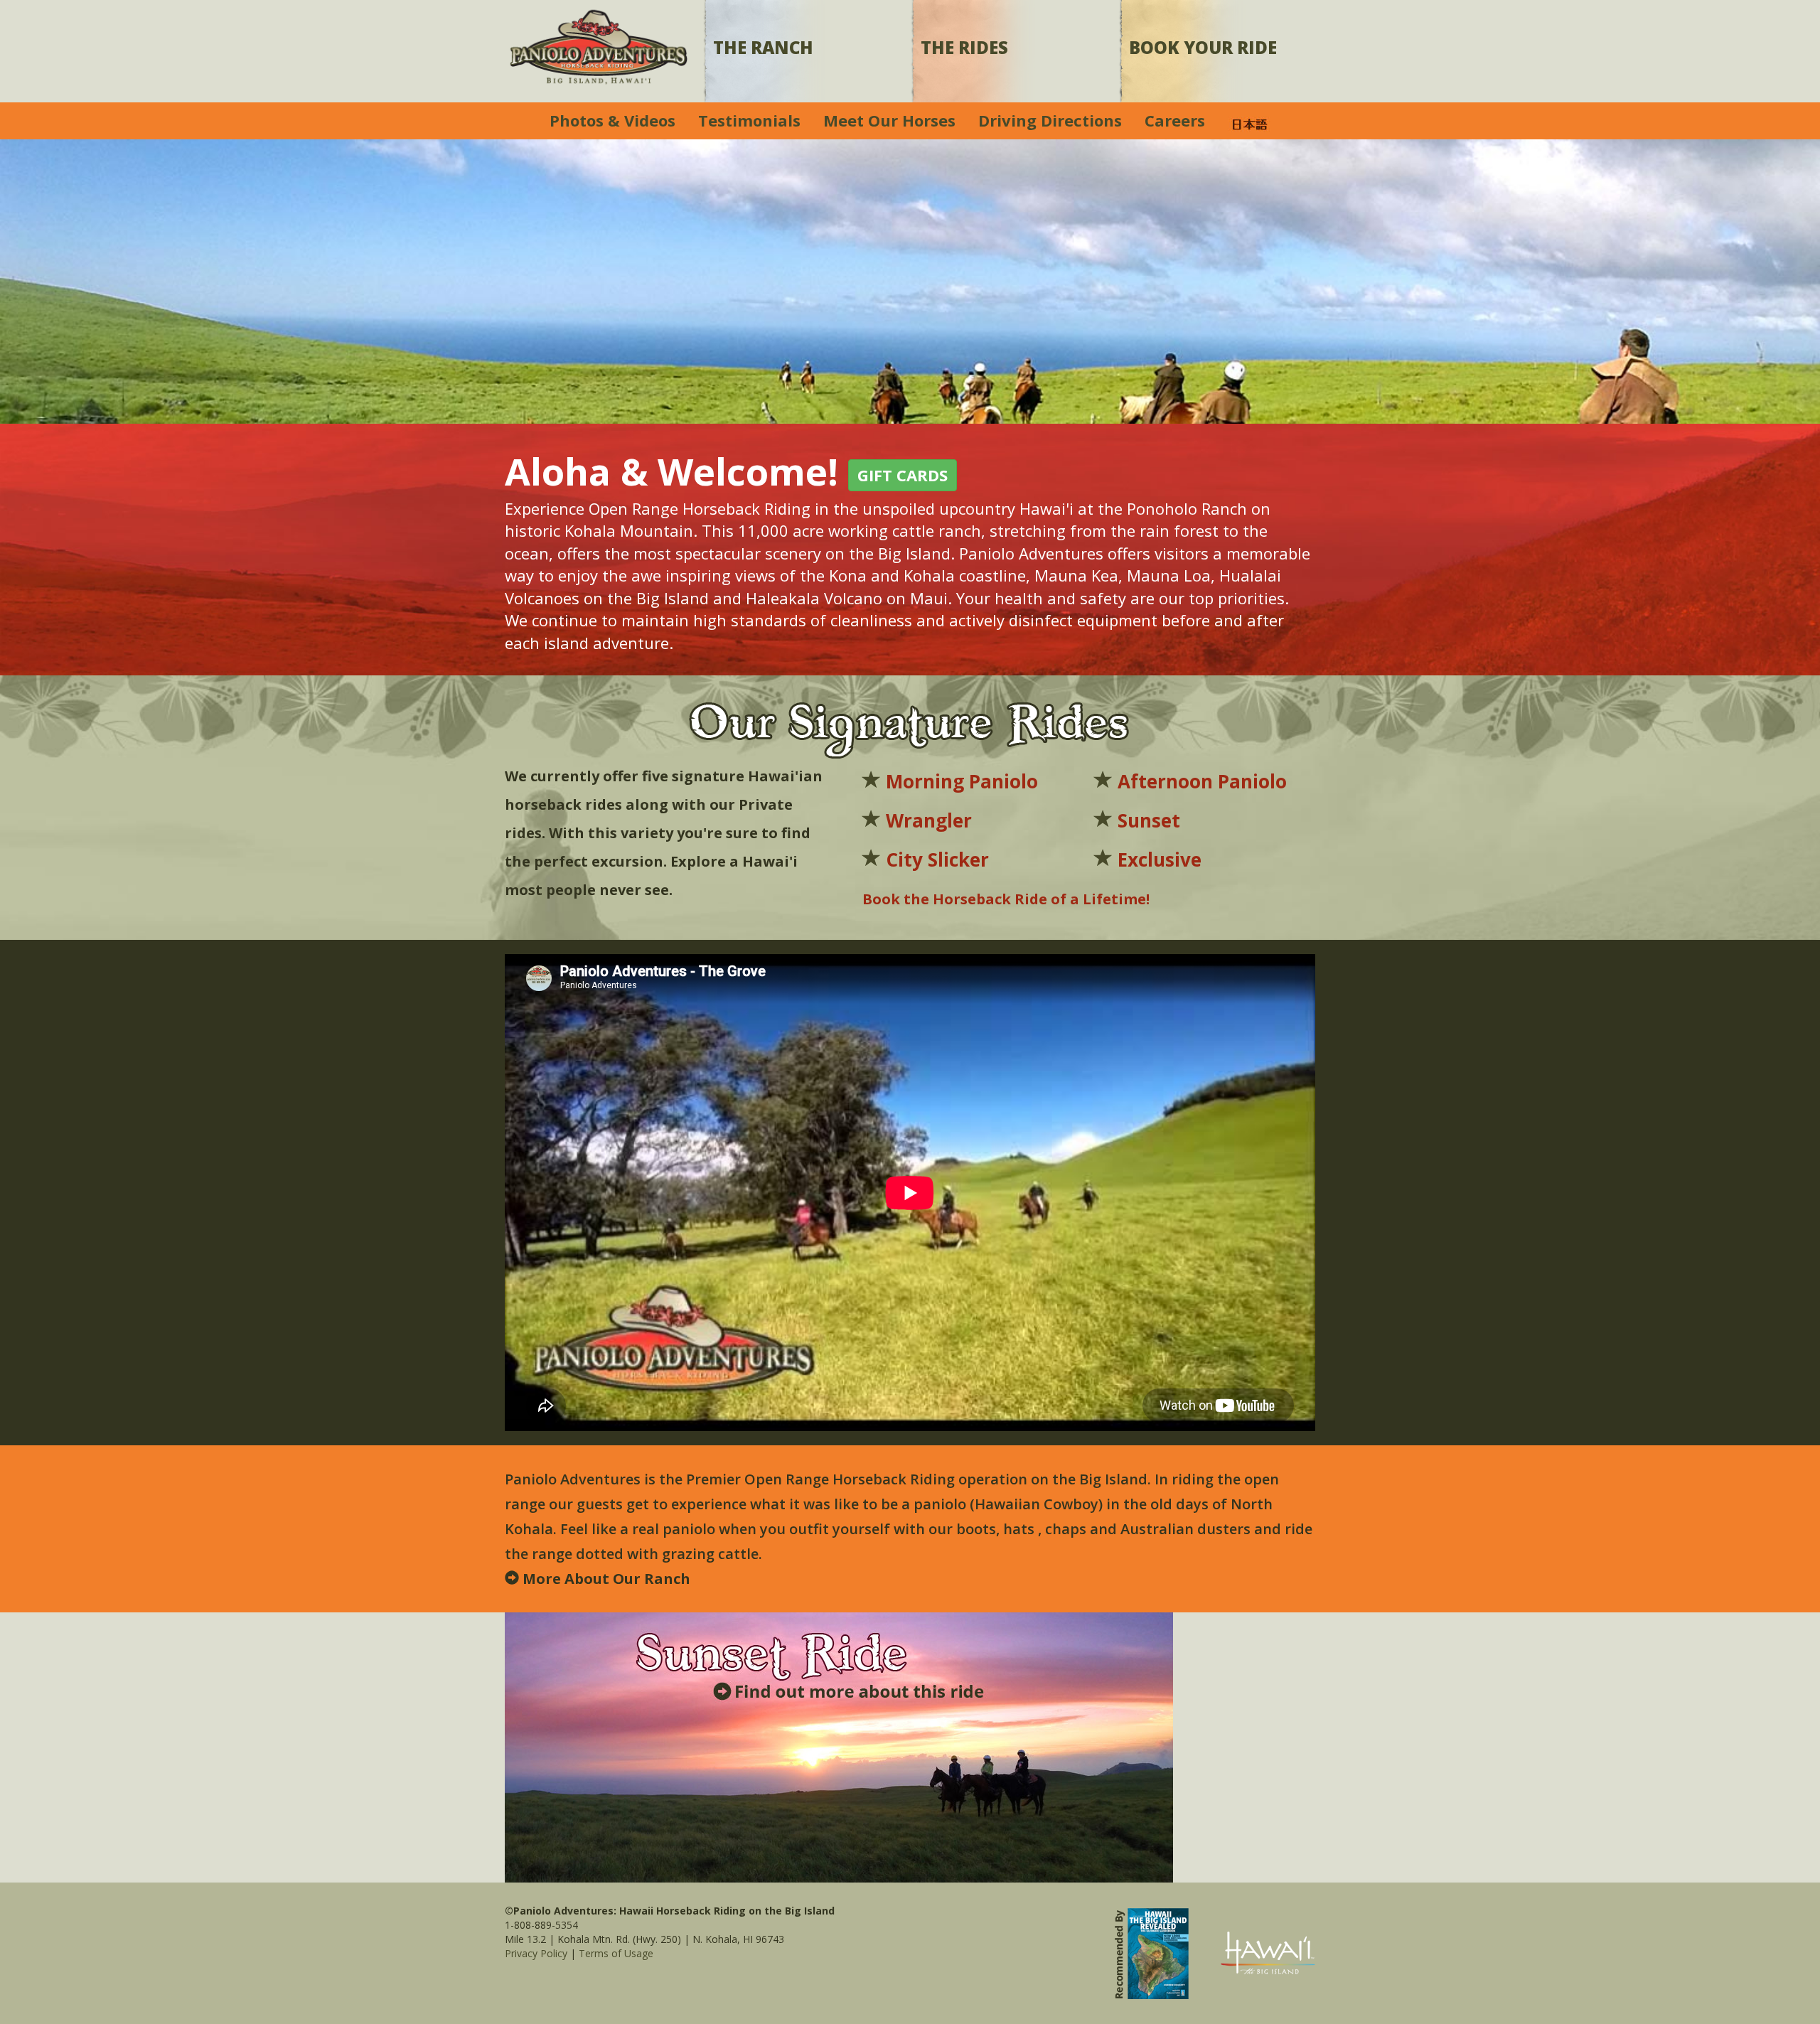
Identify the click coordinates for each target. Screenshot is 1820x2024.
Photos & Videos (612, 120)
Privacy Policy (536, 1953)
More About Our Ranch (606, 1579)
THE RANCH (763, 47)
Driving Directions (1050, 120)
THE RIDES (964, 47)
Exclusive (1160, 860)
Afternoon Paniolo (1202, 781)
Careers (1175, 120)
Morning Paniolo (962, 781)
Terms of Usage (616, 1953)
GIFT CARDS (903, 475)
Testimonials (749, 120)
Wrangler (929, 820)
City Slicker (937, 860)
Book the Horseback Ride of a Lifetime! (1006, 899)
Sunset (1149, 820)
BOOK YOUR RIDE (1203, 47)
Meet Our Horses (889, 120)
